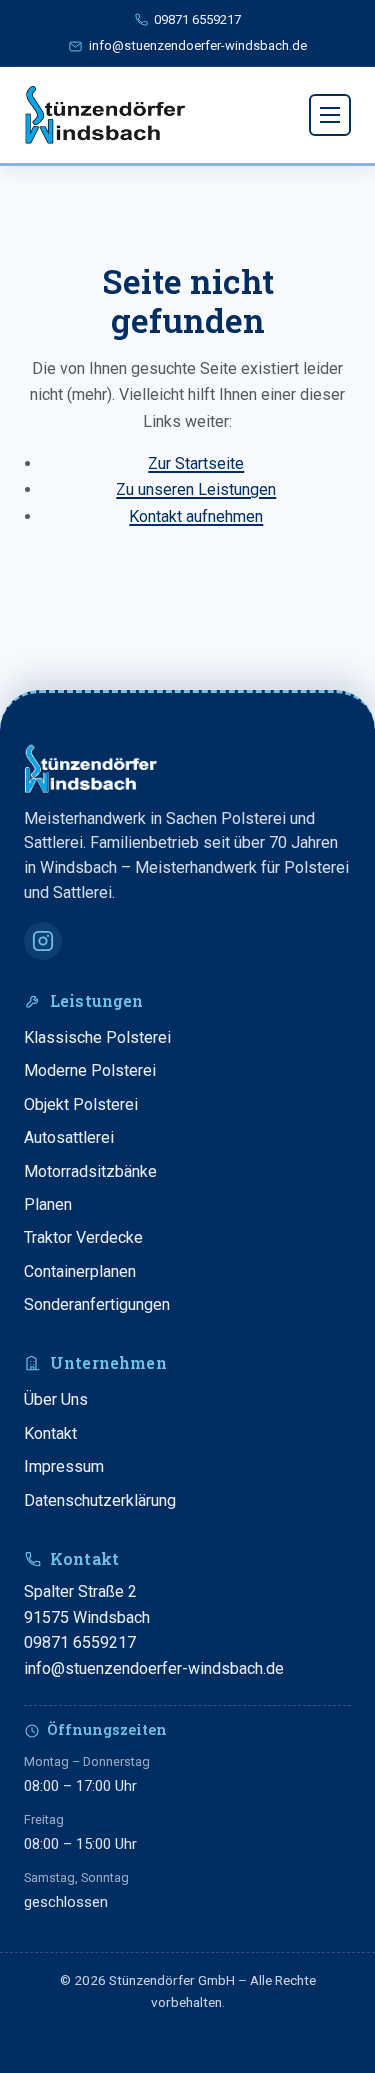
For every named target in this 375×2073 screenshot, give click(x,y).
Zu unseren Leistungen (196, 489)
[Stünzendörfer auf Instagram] (43, 941)
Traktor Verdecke (83, 1237)
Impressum (64, 1466)
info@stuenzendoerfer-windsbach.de (154, 1668)
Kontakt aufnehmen (196, 516)
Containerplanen (80, 1271)
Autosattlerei (69, 1137)
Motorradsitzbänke (90, 1171)
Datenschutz (228, 2046)
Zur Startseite (196, 463)
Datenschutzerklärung (100, 1500)
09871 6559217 (80, 1642)
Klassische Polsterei (97, 1037)
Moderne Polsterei (90, 1070)
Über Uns (56, 1399)
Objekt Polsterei (81, 1104)
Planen (48, 1204)
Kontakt (50, 1433)
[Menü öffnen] (330, 115)
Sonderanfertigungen (97, 1304)
